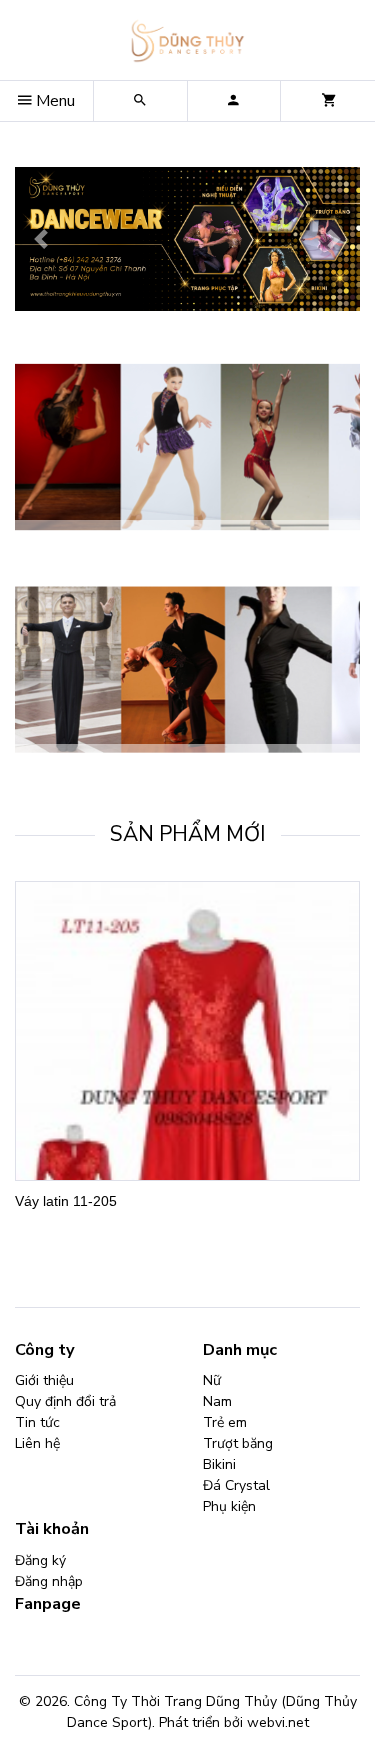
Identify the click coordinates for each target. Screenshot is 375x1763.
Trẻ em (225, 1422)
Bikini (219, 1464)
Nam (217, 1401)
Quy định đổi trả (65, 1401)
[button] (41, 239)
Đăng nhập (49, 1581)
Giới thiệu (44, 1380)
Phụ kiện (229, 1506)
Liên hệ (37, 1443)
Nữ (212, 1380)
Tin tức (37, 1422)
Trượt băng (238, 1443)
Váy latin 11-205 (66, 1201)
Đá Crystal (236, 1485)
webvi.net (278, 1722)
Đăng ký (40, 1560)
